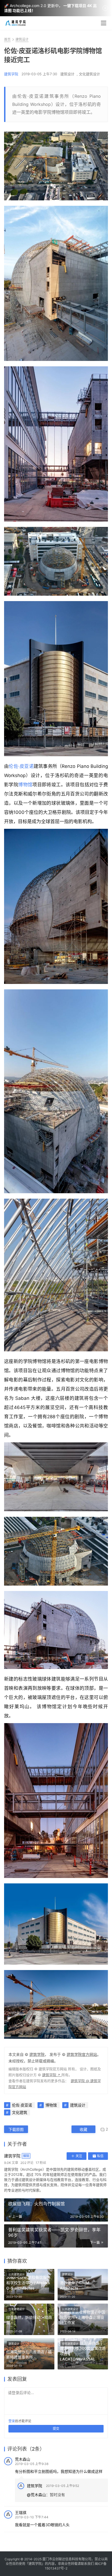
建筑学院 (11, 74)
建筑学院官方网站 (82, 2054)
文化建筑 (20, 2112)
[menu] (104, 23)
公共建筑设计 (17, 2274)
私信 (100, 2156)
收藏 (83, 2129)
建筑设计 (67, 74)
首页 (7, 39)
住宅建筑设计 (17, 2309)
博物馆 (25, 785)
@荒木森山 (36, 2495)
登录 (12, 2421)
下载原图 (16, 2129)
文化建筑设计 (89, 74)
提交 (56, 2429)
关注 (79, 2156)
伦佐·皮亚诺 (21, 766)
